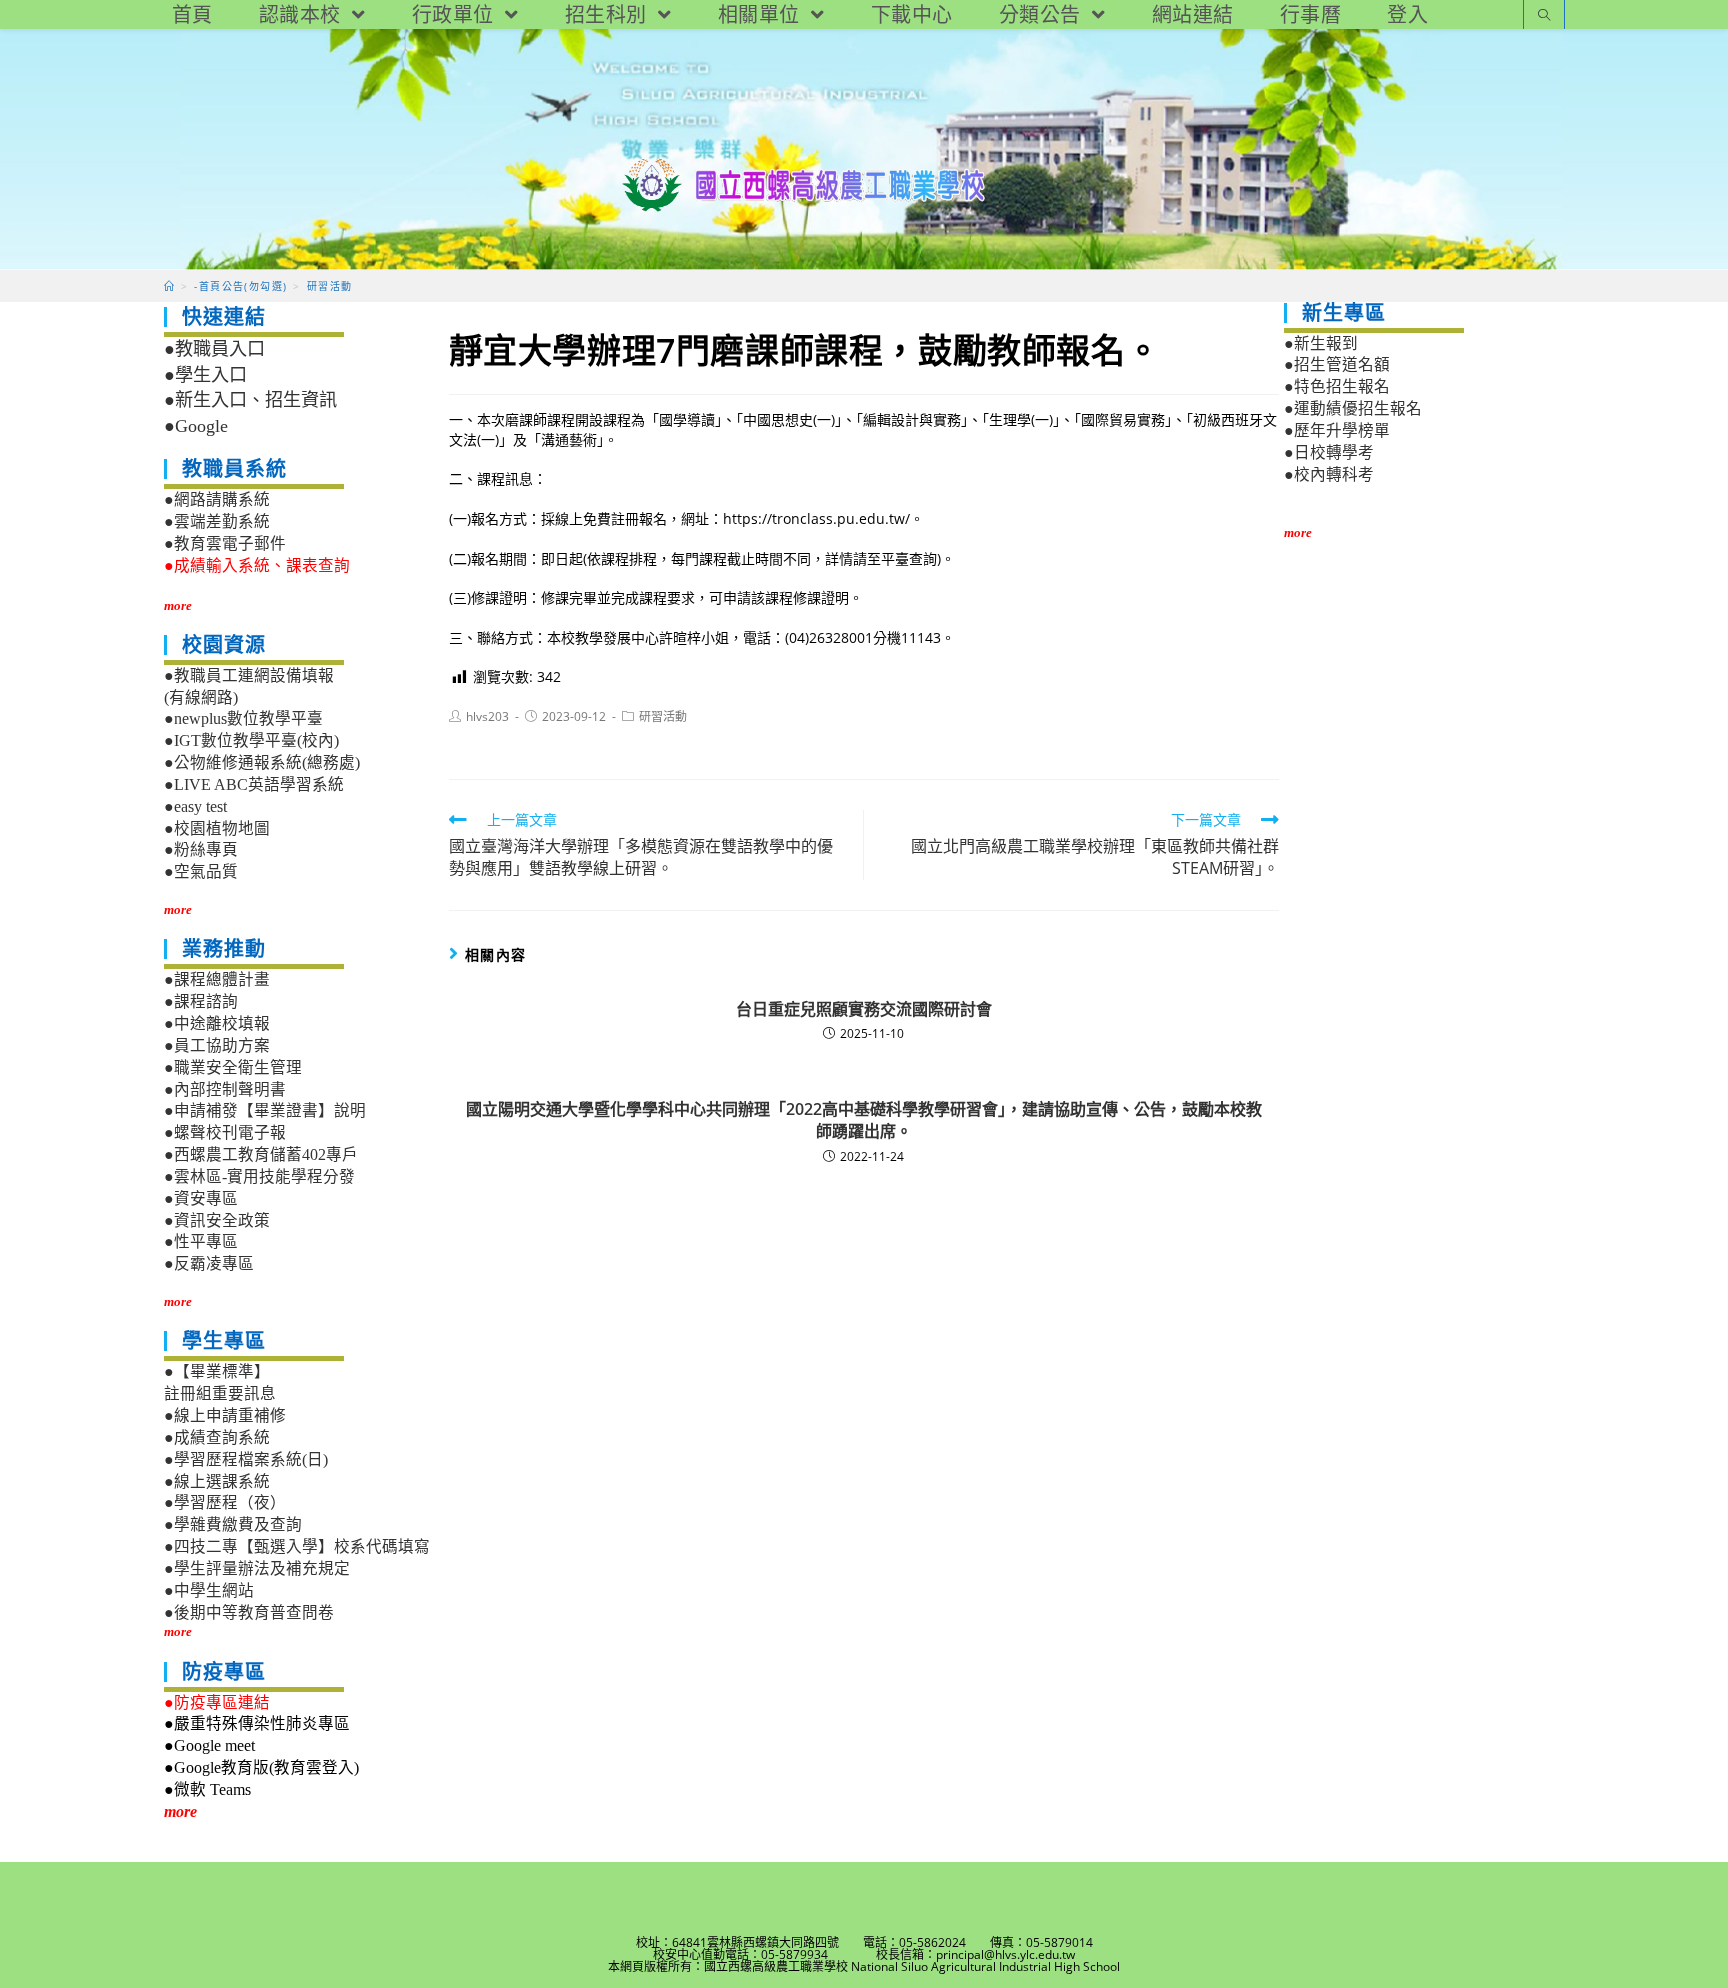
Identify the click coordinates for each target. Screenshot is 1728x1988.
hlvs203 (487, 716)
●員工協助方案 (217, 1045)
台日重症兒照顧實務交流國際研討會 (864, 1009)
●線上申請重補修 (225, 1415)
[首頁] (169, 286)
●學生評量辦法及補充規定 (257, 1568)
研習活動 (663, 716)
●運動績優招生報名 (1353, 408)
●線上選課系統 (217, 1481)
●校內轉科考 (1329, 474)
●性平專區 (201, 1241)
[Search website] (1544, 16)
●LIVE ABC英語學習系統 (254, 784)
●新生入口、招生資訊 (250, 400)
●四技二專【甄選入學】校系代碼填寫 (297, 1546)
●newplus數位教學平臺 (243, 718)
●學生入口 (205, 375)
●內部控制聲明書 (225, 1089)
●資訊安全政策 (217, 1220)
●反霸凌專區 (209, 1263)
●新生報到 (1321, 343)
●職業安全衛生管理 (233, 1067)
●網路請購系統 (217, 499)
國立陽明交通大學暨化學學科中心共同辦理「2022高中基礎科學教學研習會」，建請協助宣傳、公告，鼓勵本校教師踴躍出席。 (864, 1120)
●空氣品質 (201, 871)
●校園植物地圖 (217, 828)
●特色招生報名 (1337, 386)
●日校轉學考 (1329, 452)
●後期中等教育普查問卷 (249, 1612)
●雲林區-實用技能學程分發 (259, 1176)
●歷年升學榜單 (1337, 430)
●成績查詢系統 (217, 1437)
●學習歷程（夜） (225, 1502)
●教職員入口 (214, 349)
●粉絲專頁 (201, 849)
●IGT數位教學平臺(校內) (251, 740)
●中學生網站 (209, 1590)
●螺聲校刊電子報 (225, 1132)
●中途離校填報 (217, 1023)
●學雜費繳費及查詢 (233, 1524)
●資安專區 (201, 1198)
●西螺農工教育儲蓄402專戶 (261, 1154)
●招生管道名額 (1337, 364)
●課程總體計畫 (217, 979)
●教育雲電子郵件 (225, 543)
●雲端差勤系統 (217, 521)
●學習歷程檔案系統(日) (246, 1459)
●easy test (195, 806)
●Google (196, 426)
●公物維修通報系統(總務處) (262, 762)
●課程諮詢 (201, 1001)
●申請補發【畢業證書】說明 (265, 1110)
